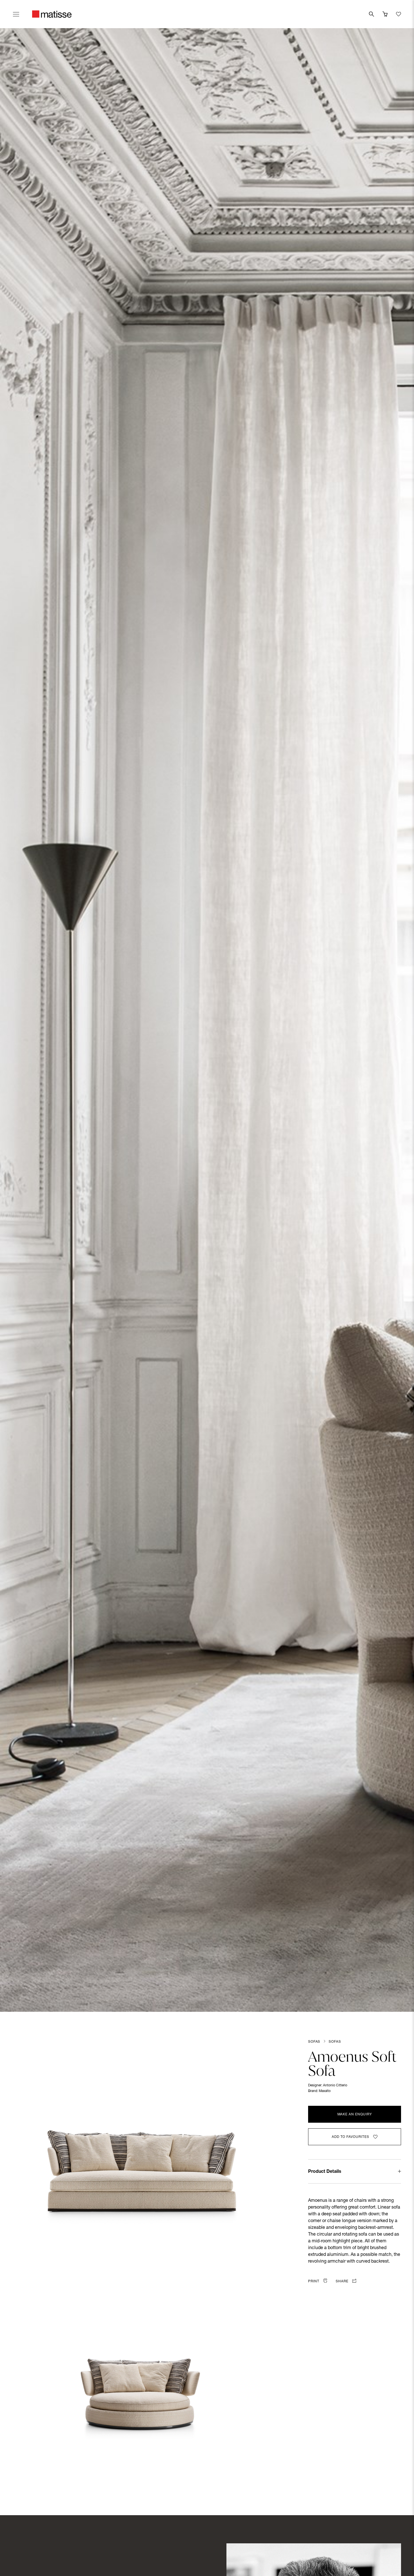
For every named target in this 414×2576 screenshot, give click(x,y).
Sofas (314, 2042)
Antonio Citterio (335, 2086)
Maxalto (325, 2091)
